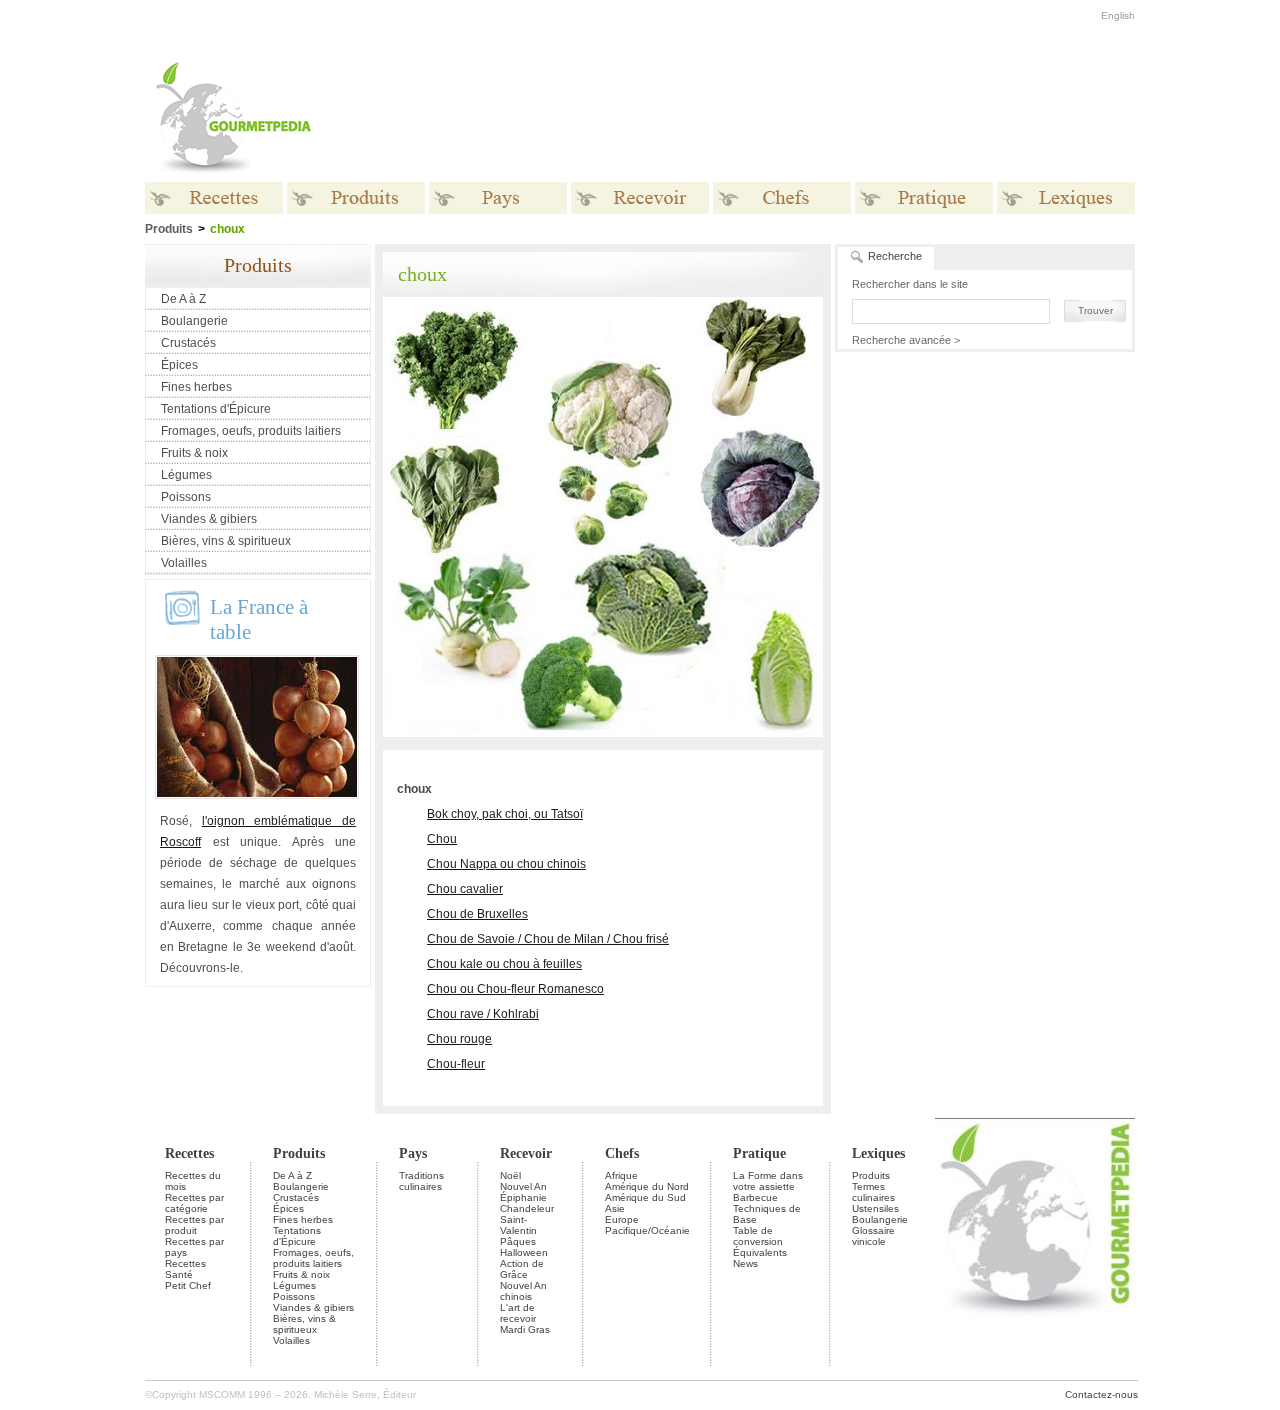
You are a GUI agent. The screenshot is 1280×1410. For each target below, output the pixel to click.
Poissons (186, 497)
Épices (179, 365)
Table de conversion (758, 1236)
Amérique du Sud (645, 1197)
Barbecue (755, 1197)
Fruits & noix (194, 453)
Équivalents (760, 1252)
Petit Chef (188, 1285)
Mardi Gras (525, 1329)
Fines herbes (196, 387)
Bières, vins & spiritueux (226, 541)
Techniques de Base (767, 1214)
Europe (622, 1219)
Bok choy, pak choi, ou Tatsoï (505, 814)
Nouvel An (523, 1186)
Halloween (524, 1252)
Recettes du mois (193, 1181)
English (1118, 15)
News (745, 1263)
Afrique (621, 1175)
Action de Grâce (522, 1269)
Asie (615, 1208)
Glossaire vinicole (873, 1236)
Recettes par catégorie (194, 1203)
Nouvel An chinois (523, 1291)
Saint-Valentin (518, 1225)
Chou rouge (459, 1039)
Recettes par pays (194, 1247)
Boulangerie (194, 321)
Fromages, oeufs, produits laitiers (251, 431)
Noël (510, 1175)
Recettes (189, 1153)
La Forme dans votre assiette (768, 1181)
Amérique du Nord (647, 1186)
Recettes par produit (194, 1225)
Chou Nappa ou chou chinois (506, 864)
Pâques (518, 1241)
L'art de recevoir (518, 1313)
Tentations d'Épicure (216, 409)
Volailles (184, 563)
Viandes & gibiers (209, 519)
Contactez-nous (1101, 1394)
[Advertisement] (765, 118)
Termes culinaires (873, 1192)
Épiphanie (523, 1197)
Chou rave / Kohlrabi (483, 1014)
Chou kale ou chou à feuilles (504, 964)
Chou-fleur (456, 1064)
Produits (299, 1153)
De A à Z (183, 299)
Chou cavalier (465, 889)
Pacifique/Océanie (647, 1230)
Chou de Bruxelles (477, 914)
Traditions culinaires (421, 1181)
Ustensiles (875, 1208)
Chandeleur (527, 1208)
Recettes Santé (185, 1269)
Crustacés (188, 343)
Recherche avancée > (906, 340)
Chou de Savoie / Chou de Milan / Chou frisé (548, 939)
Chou (442, 839)
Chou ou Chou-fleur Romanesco (515, 989)
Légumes (186, 475)
